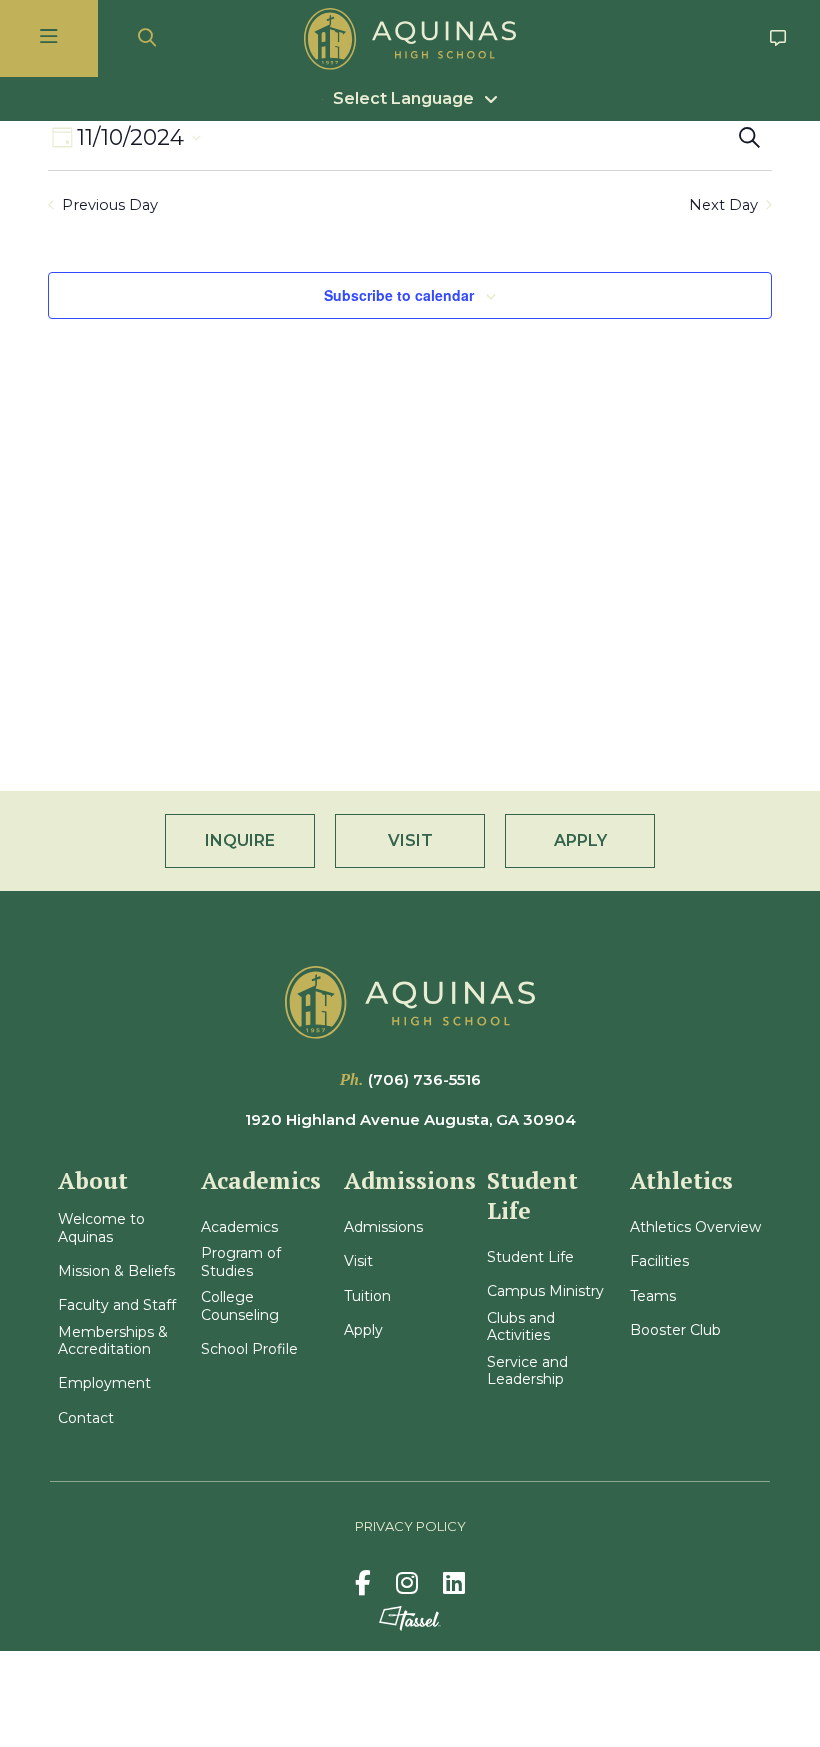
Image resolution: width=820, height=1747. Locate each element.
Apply (363, 1330)
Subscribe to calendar (399, 295)
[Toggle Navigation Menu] (49, 38)
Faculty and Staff (117, 1305)
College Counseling (240, 1306)
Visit (358, 1261)
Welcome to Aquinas (101, 1228)
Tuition (367, 1296)
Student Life (530, 1257)
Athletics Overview (695, 1227)
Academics (239, 1227)
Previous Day (110, 205)
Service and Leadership (527, 1371)
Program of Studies (241, 1262)
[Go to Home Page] (410, 39)
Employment (104, 1383)
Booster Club (675, 1330)
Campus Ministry (545, 1291)
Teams (653, 1296)
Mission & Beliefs (116, 1271)
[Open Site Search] (147, 38)
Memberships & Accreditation (113, 1341)
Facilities (659, 1261)
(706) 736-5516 (424, 1079)
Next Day (723, 205)
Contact (86, 1418)
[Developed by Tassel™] (410, 1618)
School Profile (249, 1349)
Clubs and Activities (521, 1327)
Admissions (383, 1227)
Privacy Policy (410, 1526)
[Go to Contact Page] (778, 38)
